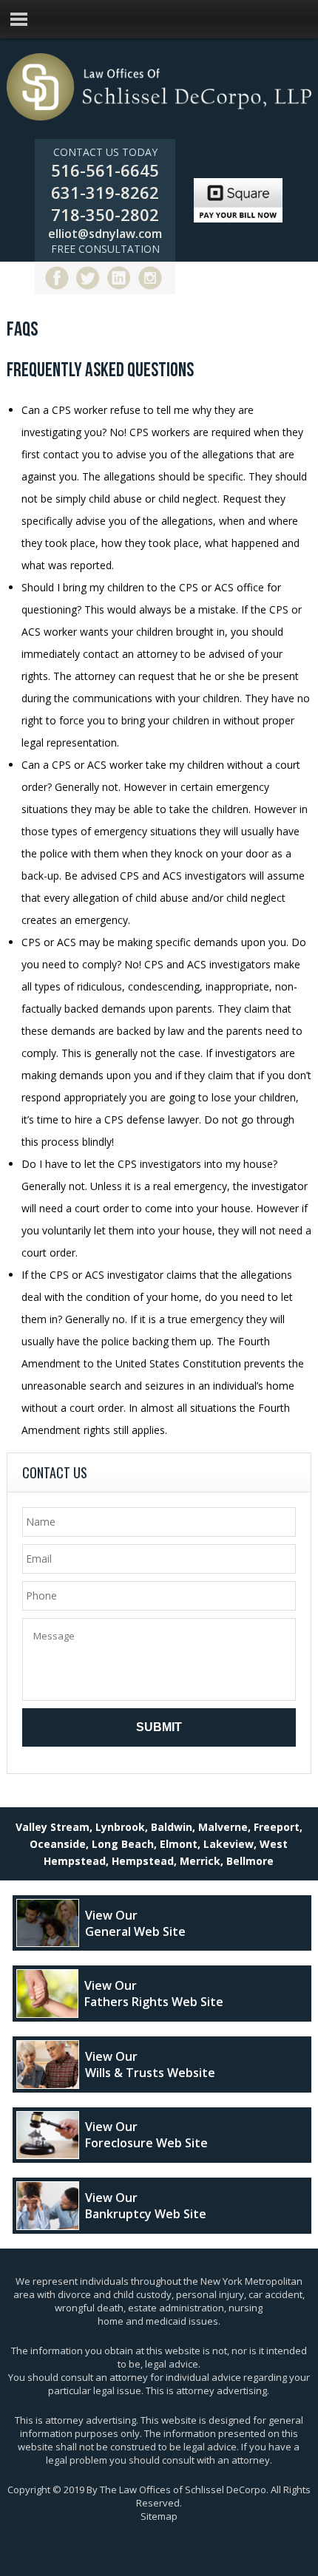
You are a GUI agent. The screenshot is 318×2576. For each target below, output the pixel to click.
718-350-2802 (105, 214)
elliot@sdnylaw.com (105, 234)
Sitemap (159, 2516)
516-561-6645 (105, 170)
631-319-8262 (105, 192)
